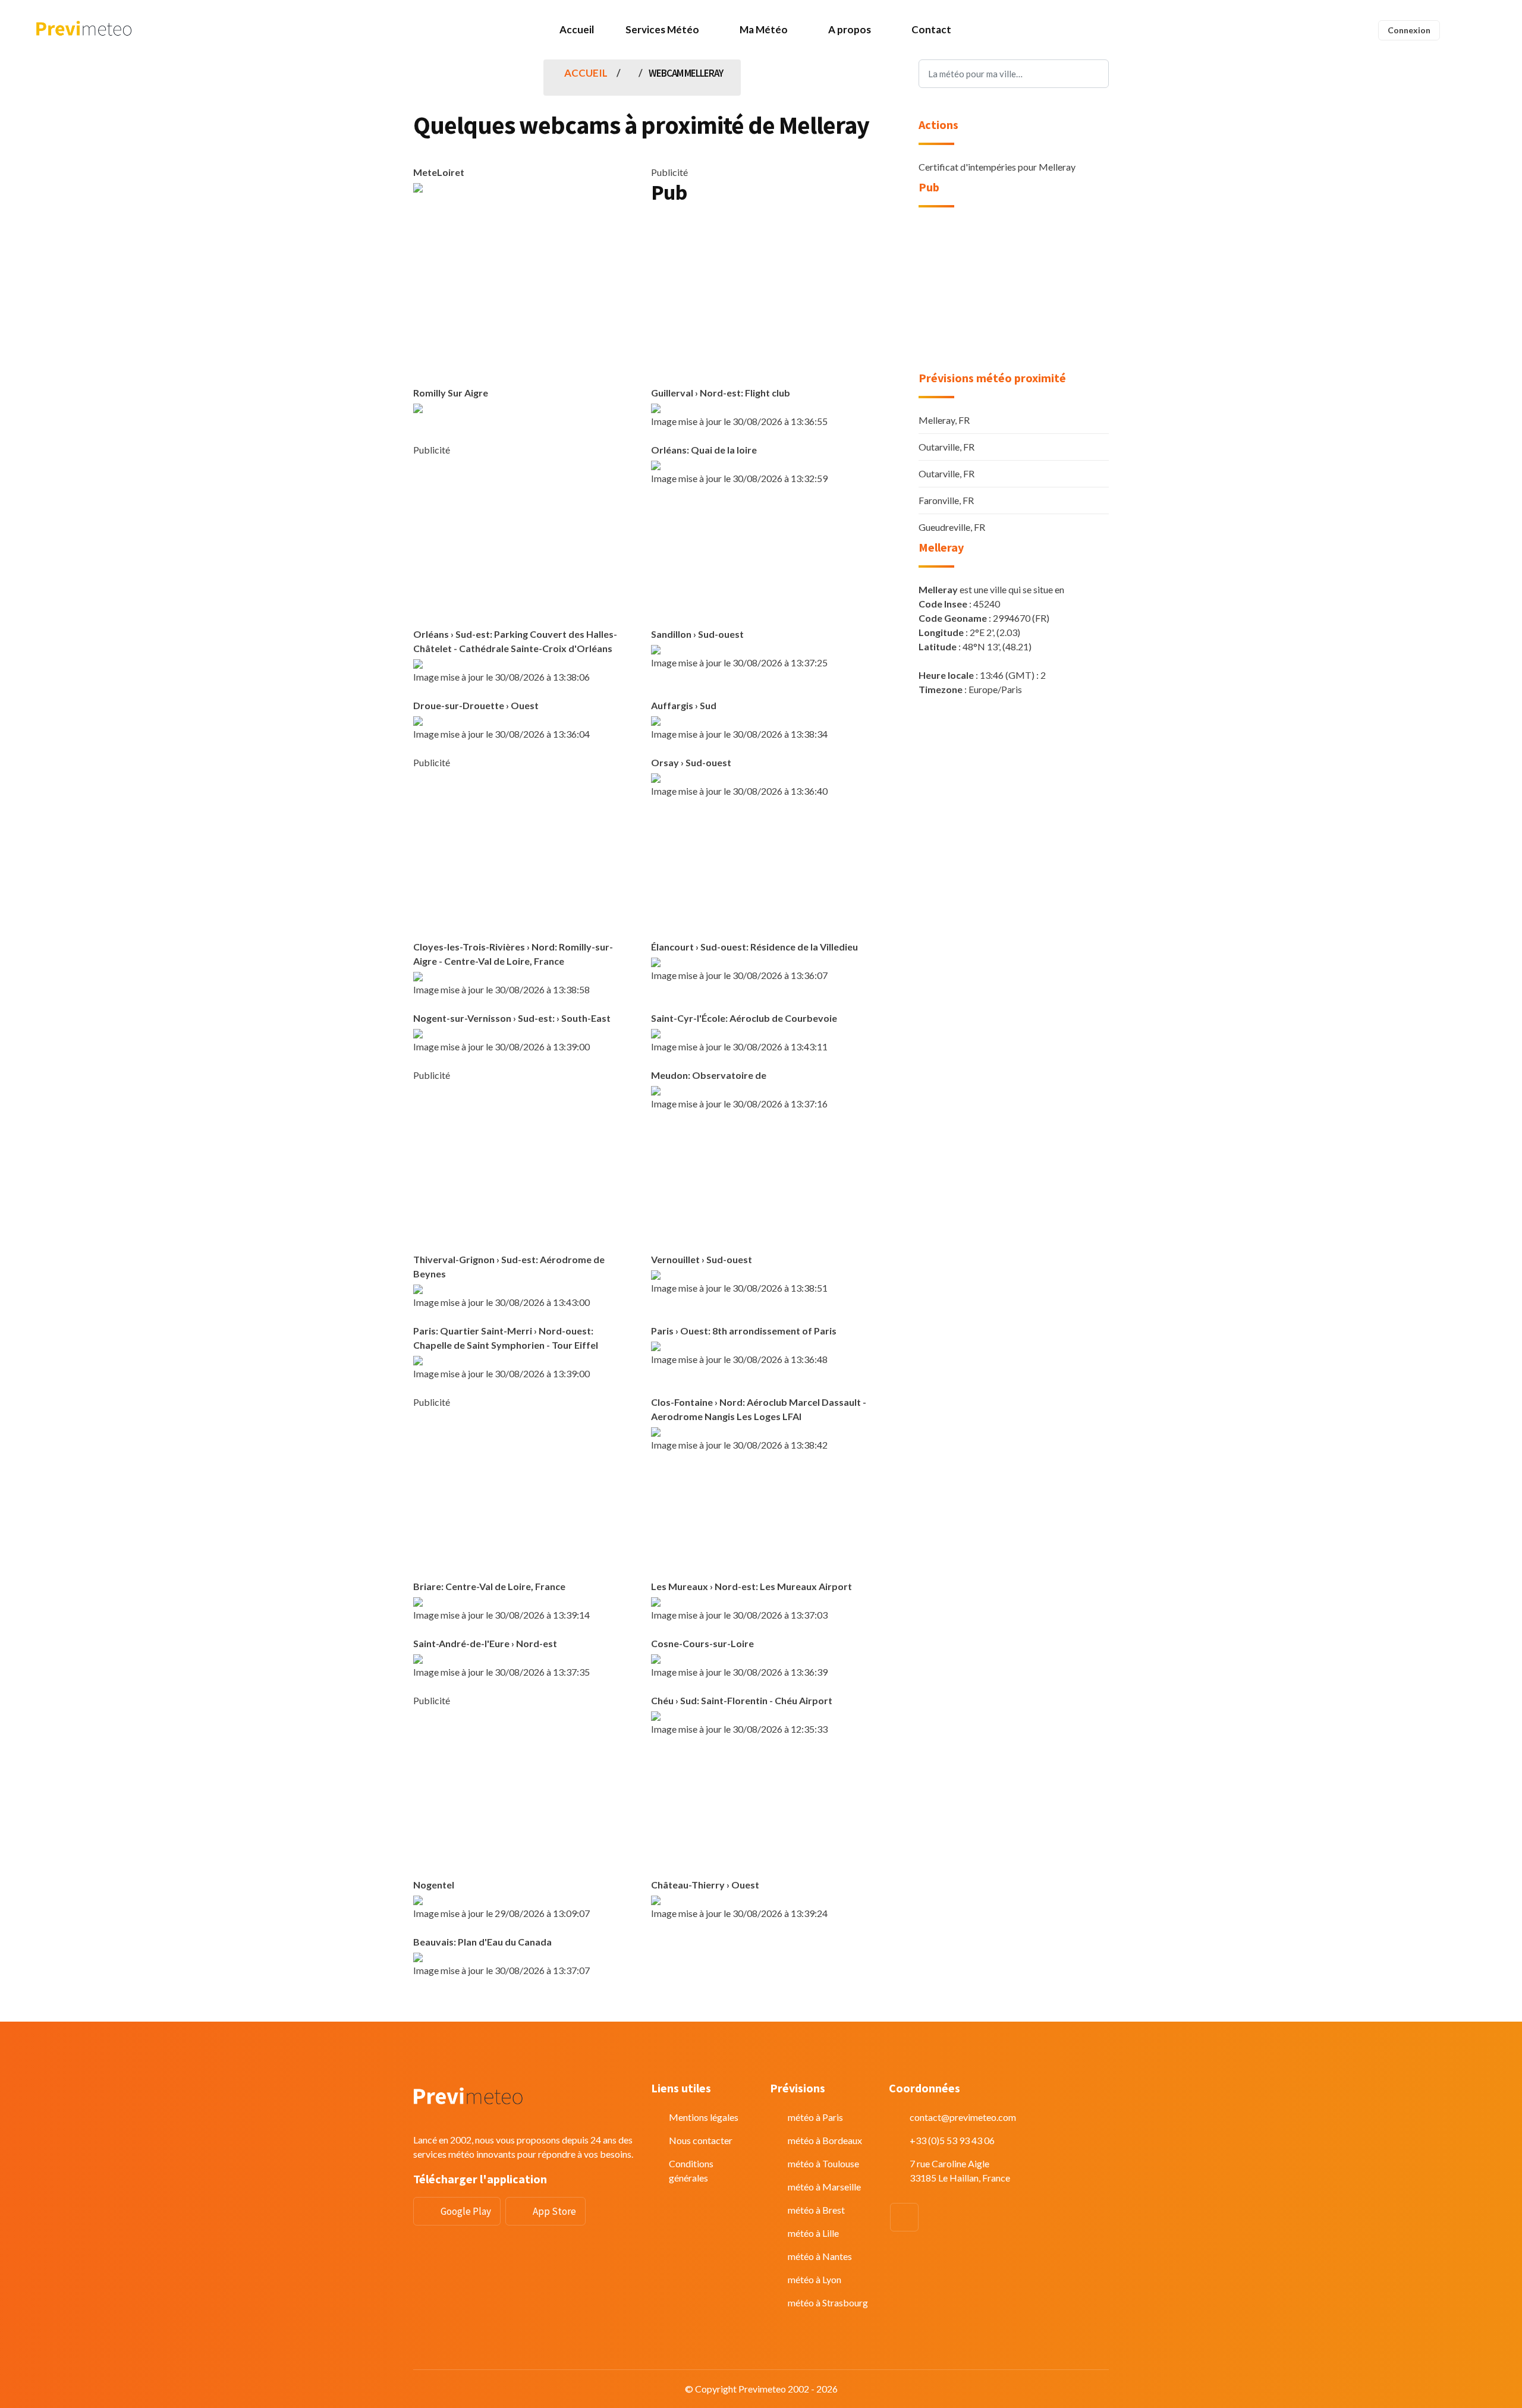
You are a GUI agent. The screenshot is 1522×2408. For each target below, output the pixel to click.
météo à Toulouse (823, 2163)
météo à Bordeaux (825, 2140)
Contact (931, 29)
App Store (554, 2211)
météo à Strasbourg (828, 2302)
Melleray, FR (944, 420)
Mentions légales (704, 2117)
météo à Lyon (815, 2279)
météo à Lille (813, 2233)
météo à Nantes (820, 2256)
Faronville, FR (946, 500)
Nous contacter (701, 2140)
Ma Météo (764, 29)
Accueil (577, 29)
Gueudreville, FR (952, 527)
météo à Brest (816, 2210)
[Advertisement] (761, 299)
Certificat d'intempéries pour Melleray (997, 167)
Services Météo (662, 29)
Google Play (466, 2211)
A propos (850, 29)
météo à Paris (815, 2117)
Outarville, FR (946, 447)
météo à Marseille (824, 2187)
